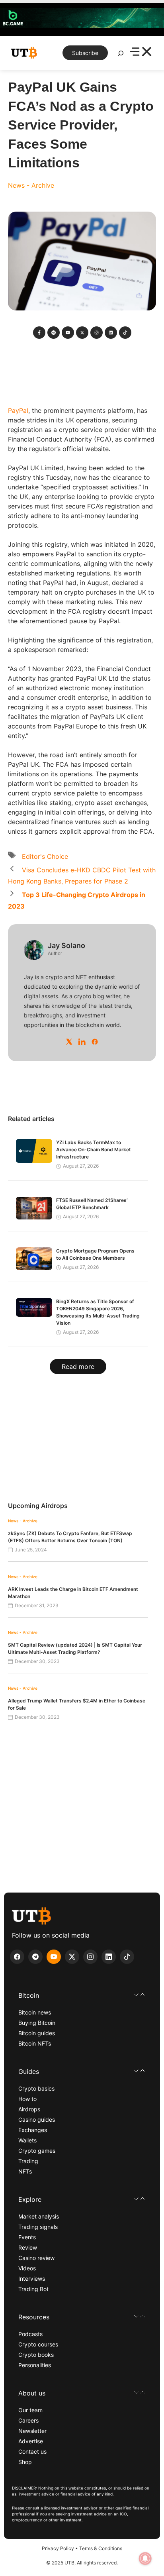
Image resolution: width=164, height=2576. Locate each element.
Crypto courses (38, 2344)
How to (27, 2099)
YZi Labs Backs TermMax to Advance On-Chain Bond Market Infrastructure (94, 1150)
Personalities (35, 2365)
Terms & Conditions (101, 2548)
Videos (27, 2268)
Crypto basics (36, 2088)
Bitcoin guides (37, 2033)
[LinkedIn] (82, 1042)
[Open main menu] (141, 53)
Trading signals (38, 2227)
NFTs (25, 2171)
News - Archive (31, 185)
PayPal (18, 410)
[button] (82, 1995)
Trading (28, 2161)
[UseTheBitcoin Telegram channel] (35, 1957)
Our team (30, 2410)
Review (28, 2247)
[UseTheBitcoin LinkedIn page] (109, 1957)
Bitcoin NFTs (35, 2043)
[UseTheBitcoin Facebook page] (17, 1957)
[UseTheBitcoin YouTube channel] (54, 1957)
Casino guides (37, 2120)
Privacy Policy (58, 2548)
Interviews (32, 2279)
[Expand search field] (121, 55)
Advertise (31, 2441)
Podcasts (30, 2334)
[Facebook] (95, 1042)
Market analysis (39, 2216)
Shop (25, 2462)
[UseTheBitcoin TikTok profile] (127, 1957)
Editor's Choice (45, 856)
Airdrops (29, 2109)
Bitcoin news (35, 2012)
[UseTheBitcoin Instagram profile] (90, 1957)
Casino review (36, 2258)
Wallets (27, 2140)
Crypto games (37, 2151)
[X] (69, 1042)
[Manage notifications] (145, 2558)
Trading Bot (33, 2289)
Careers (28, 2420)
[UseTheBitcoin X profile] (72, 1957)
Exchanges (33, 2130)
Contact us (32, 2451)
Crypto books (36, 2355)
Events (27, 2237)
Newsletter (32, 2431)
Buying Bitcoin (37, 2023)
